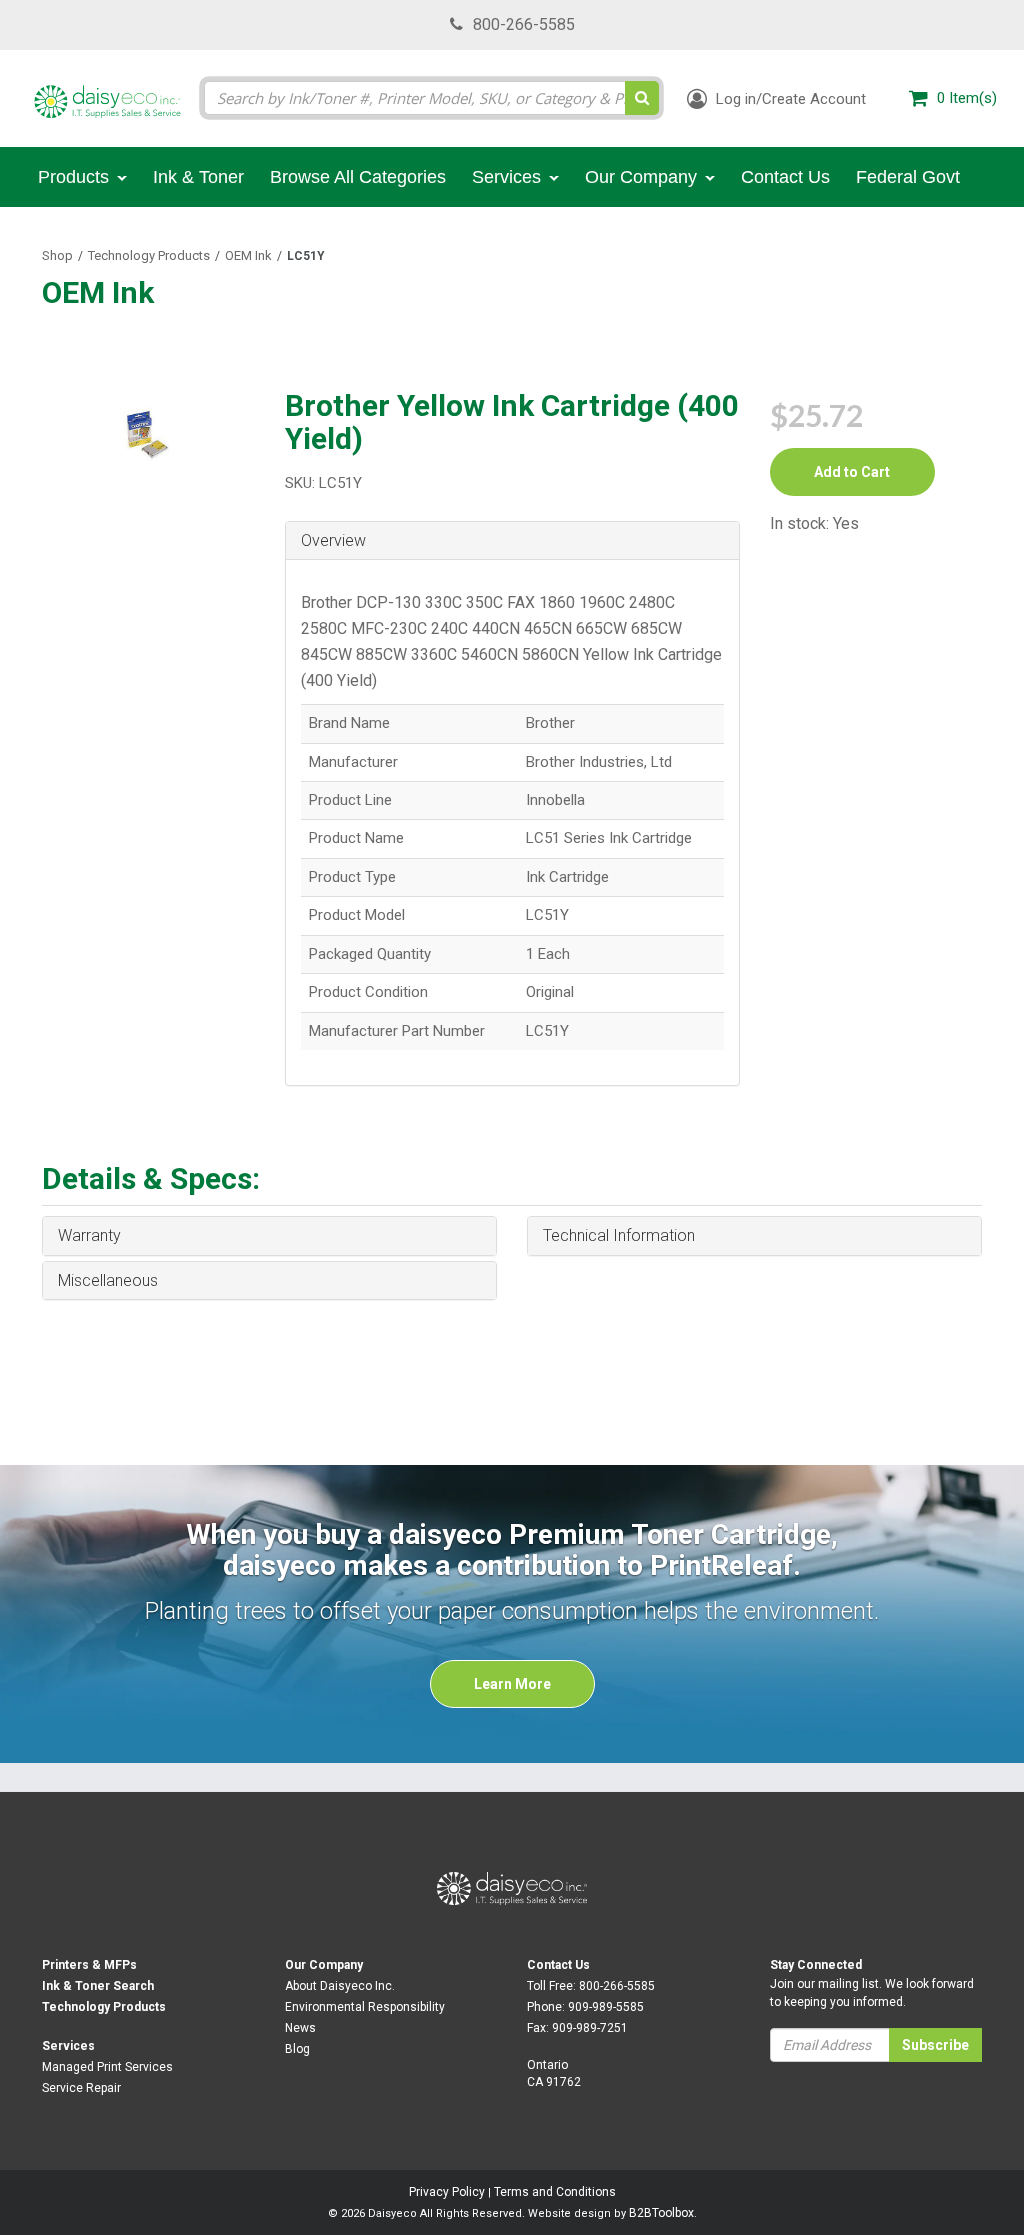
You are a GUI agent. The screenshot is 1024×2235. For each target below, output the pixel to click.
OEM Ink (248, 255)
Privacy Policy (447, 2192)
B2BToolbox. (663, 2213)
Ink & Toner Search (98, 1986)
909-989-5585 (606, 2007)
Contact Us (558, 1965)
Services (68, 2046)
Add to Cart (852, 472)
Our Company (324, 1965)
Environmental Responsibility (365, 2007)
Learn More (512, 1684)
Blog (297, 2049)
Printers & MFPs (89, 1965)
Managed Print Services (107, 2067)
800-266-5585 (524, 24)
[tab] (512, 541)
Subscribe (935, 2045)
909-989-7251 (590, 2028)
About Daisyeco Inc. (340, 1986)
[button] (512, 541)
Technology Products (149, 255)
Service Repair (81, 2088)
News (300, 2028)
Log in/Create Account (789, 99)
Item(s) (967, 98)
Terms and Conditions (555, 2192)
